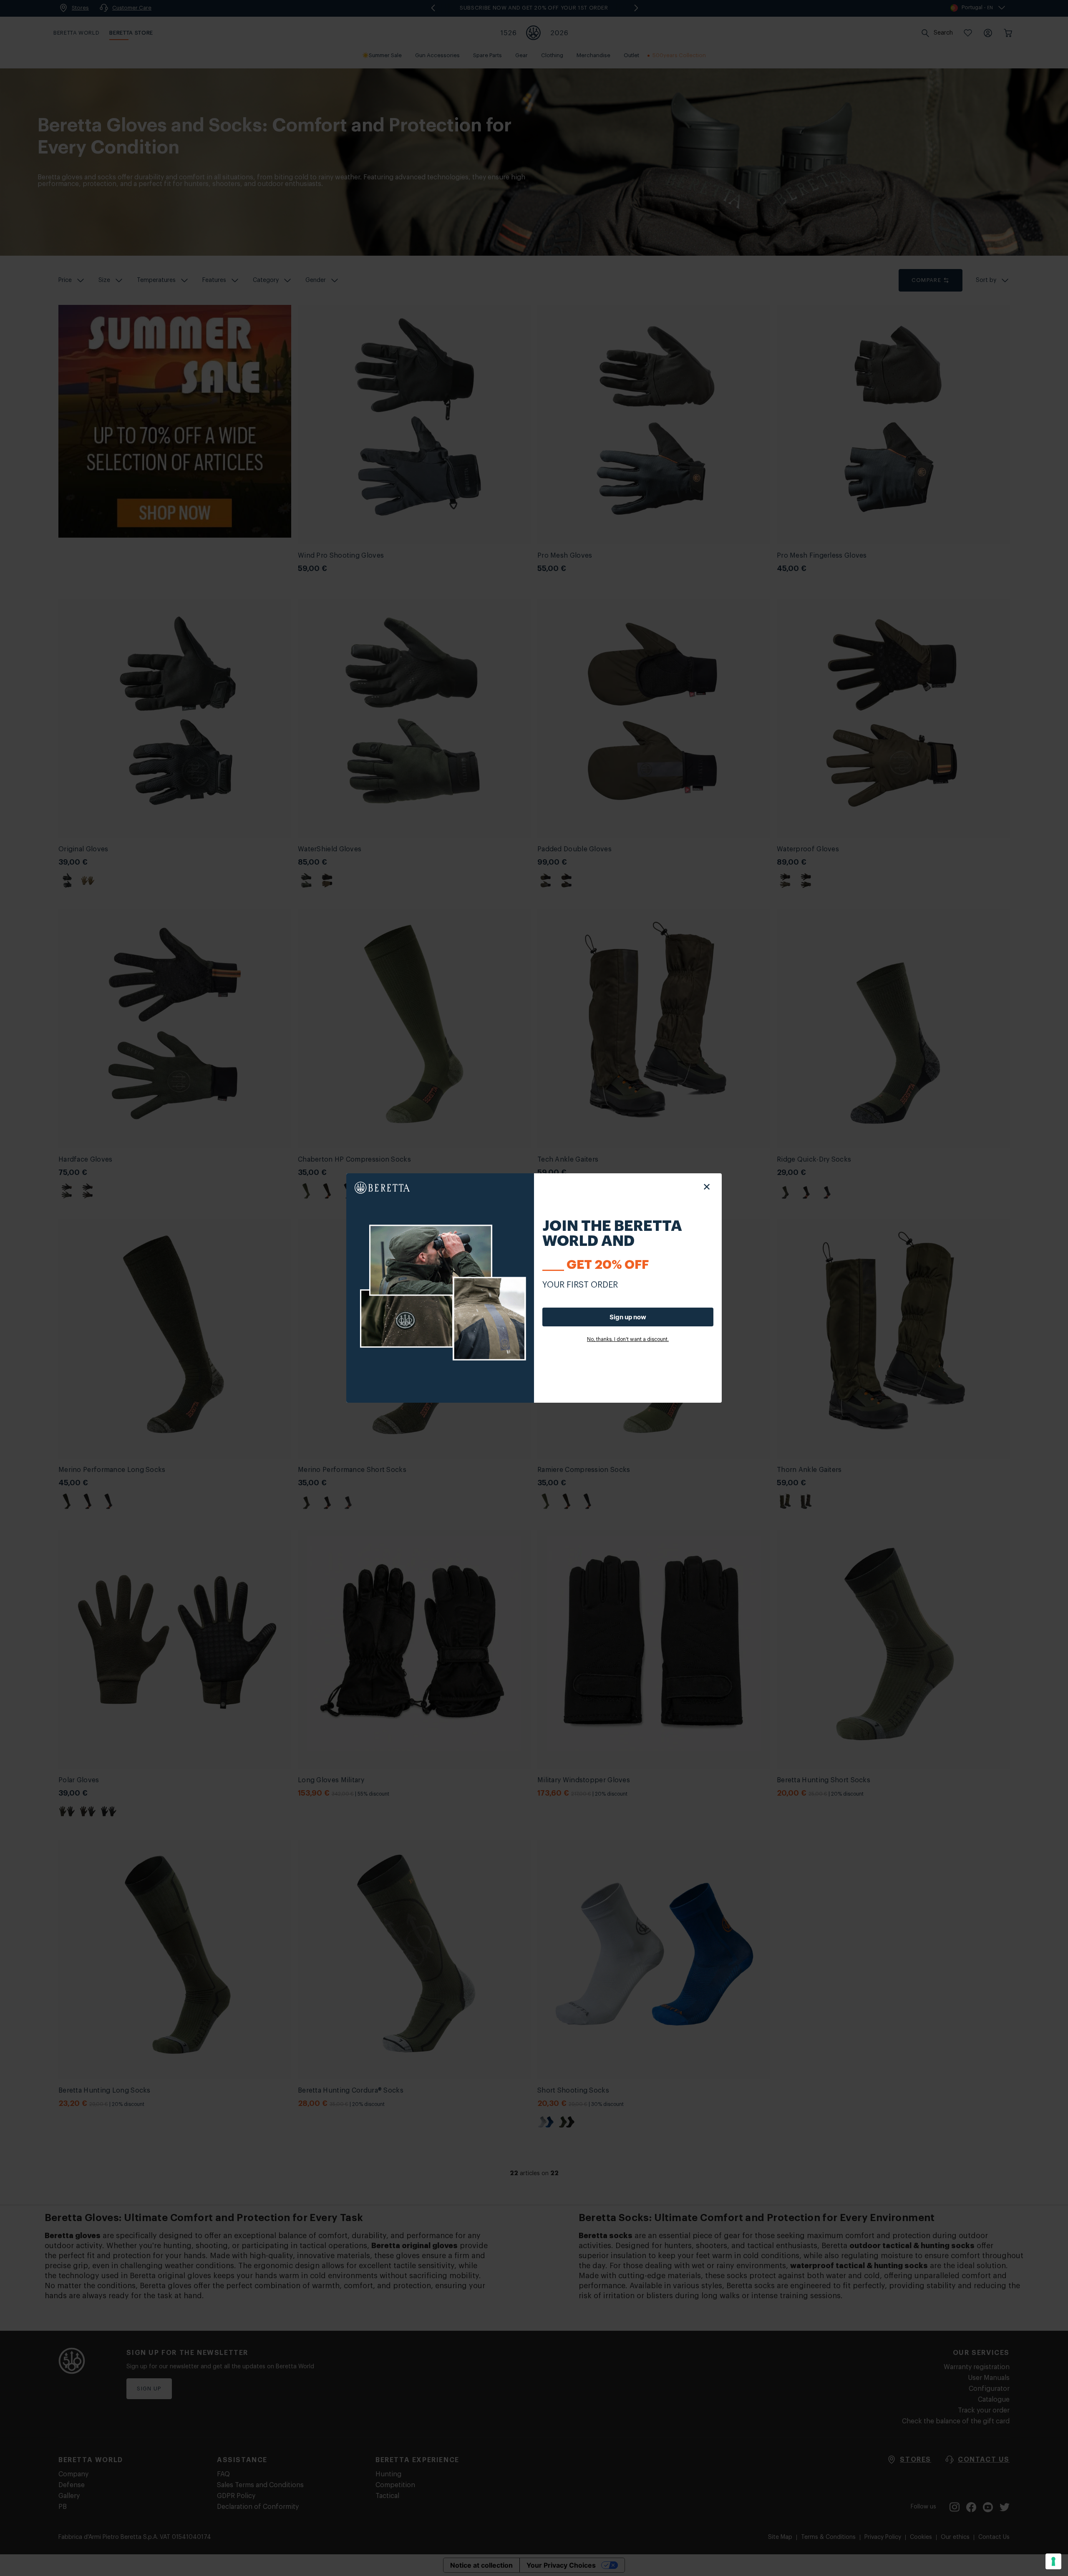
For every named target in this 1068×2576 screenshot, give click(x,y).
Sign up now (628, 1317)
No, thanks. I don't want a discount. (628, 1339)
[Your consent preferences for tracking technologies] (1053, 2561)
